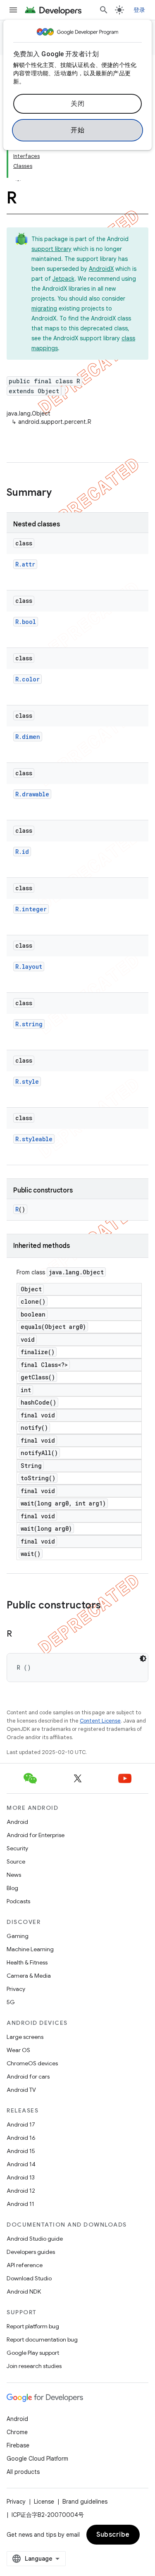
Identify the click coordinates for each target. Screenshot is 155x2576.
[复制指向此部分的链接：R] (20, 1634)
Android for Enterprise (36, 1835)
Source (16, 1862)
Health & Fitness (27, 1962)
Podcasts (18, 1901)
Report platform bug (33, 2326)
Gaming (18, 1936)
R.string (29, 1024)
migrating (44, 308)
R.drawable (32, 794)
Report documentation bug (42, 2339)
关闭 (77, 104)
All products (23, 2472)
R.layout (29, 967)
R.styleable (34, 1139)
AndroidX (101, 269)
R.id (22, 852)
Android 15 (21, 2151)
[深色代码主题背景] (143, 1658)
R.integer (31, 909)
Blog (12, 1888)
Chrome (17, 2432)
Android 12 (21, 2191)
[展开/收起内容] (18, 176)
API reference (25, 2265)
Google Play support (33, 2353)
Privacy (16, 1989)
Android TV (21, 2090)
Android (17, 1822)
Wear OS (18, 2050)
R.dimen (28, 737)
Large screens (25, 2037)
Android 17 (21, 2124)
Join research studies (34, 2366)
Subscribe (113, 2535)
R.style (27, 1081)
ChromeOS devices (32, 2063)
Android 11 (20, 2204)
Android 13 (21, 2177)
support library (51, 249)
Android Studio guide (35, 2239)
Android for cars (28, 2077)
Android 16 (21, 2138)
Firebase (18, 2445)
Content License (100, 1721)
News (14, 1875)
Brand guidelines (85, 2502)
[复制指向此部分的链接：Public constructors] (109, 1606)
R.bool (26, 622)
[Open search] (104, 10)
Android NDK (24, 2292)
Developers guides (31, 2252)
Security (17, 1848)
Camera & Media (29, 1976)
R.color (27, 679)
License (44, 2502)
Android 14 (21, 2164)
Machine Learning (30, 1949)
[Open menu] (13, 10)
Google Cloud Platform (37, 2459)
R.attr (25, 564)
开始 (77, 130)
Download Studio (29, 2278)
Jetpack (63, 279)
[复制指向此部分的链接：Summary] (60, 493)
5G (11, 2002)
